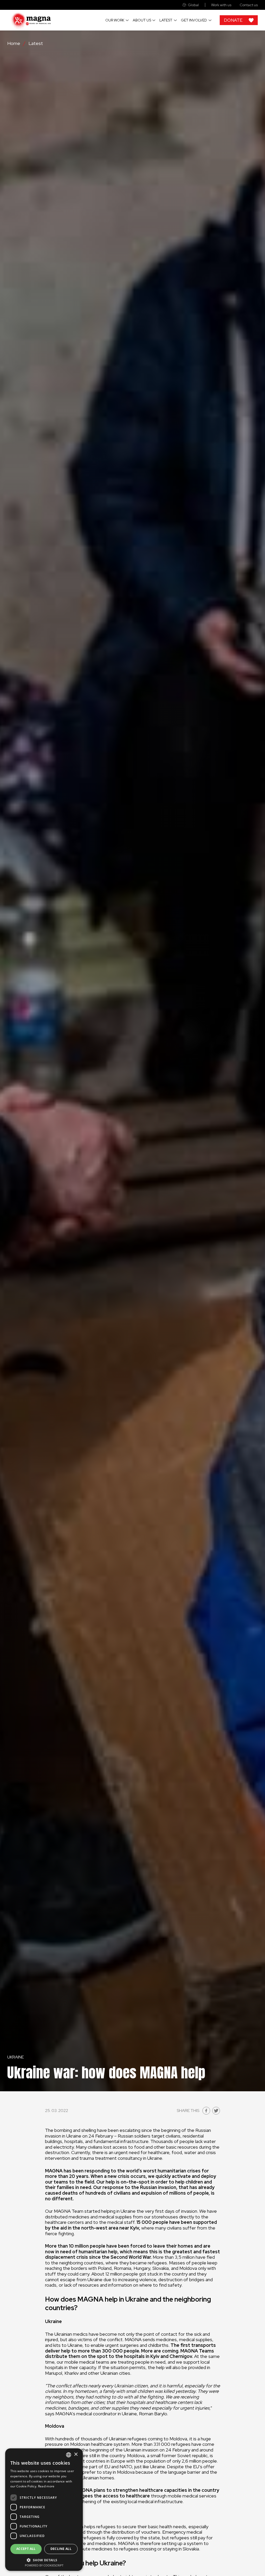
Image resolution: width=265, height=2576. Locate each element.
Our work (115, 20)
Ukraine (16, 2057)
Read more (46, 2486)
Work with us (221, 5)
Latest (166, 20)
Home (14, 43)
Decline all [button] (61, 2549)
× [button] (76, 2454)
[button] (44, 2560)
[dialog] (44, 2510)
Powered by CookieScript (44, 2565)
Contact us (249, 5)
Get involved (194, 20)
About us (142, 20)
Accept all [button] (26, 2549)
